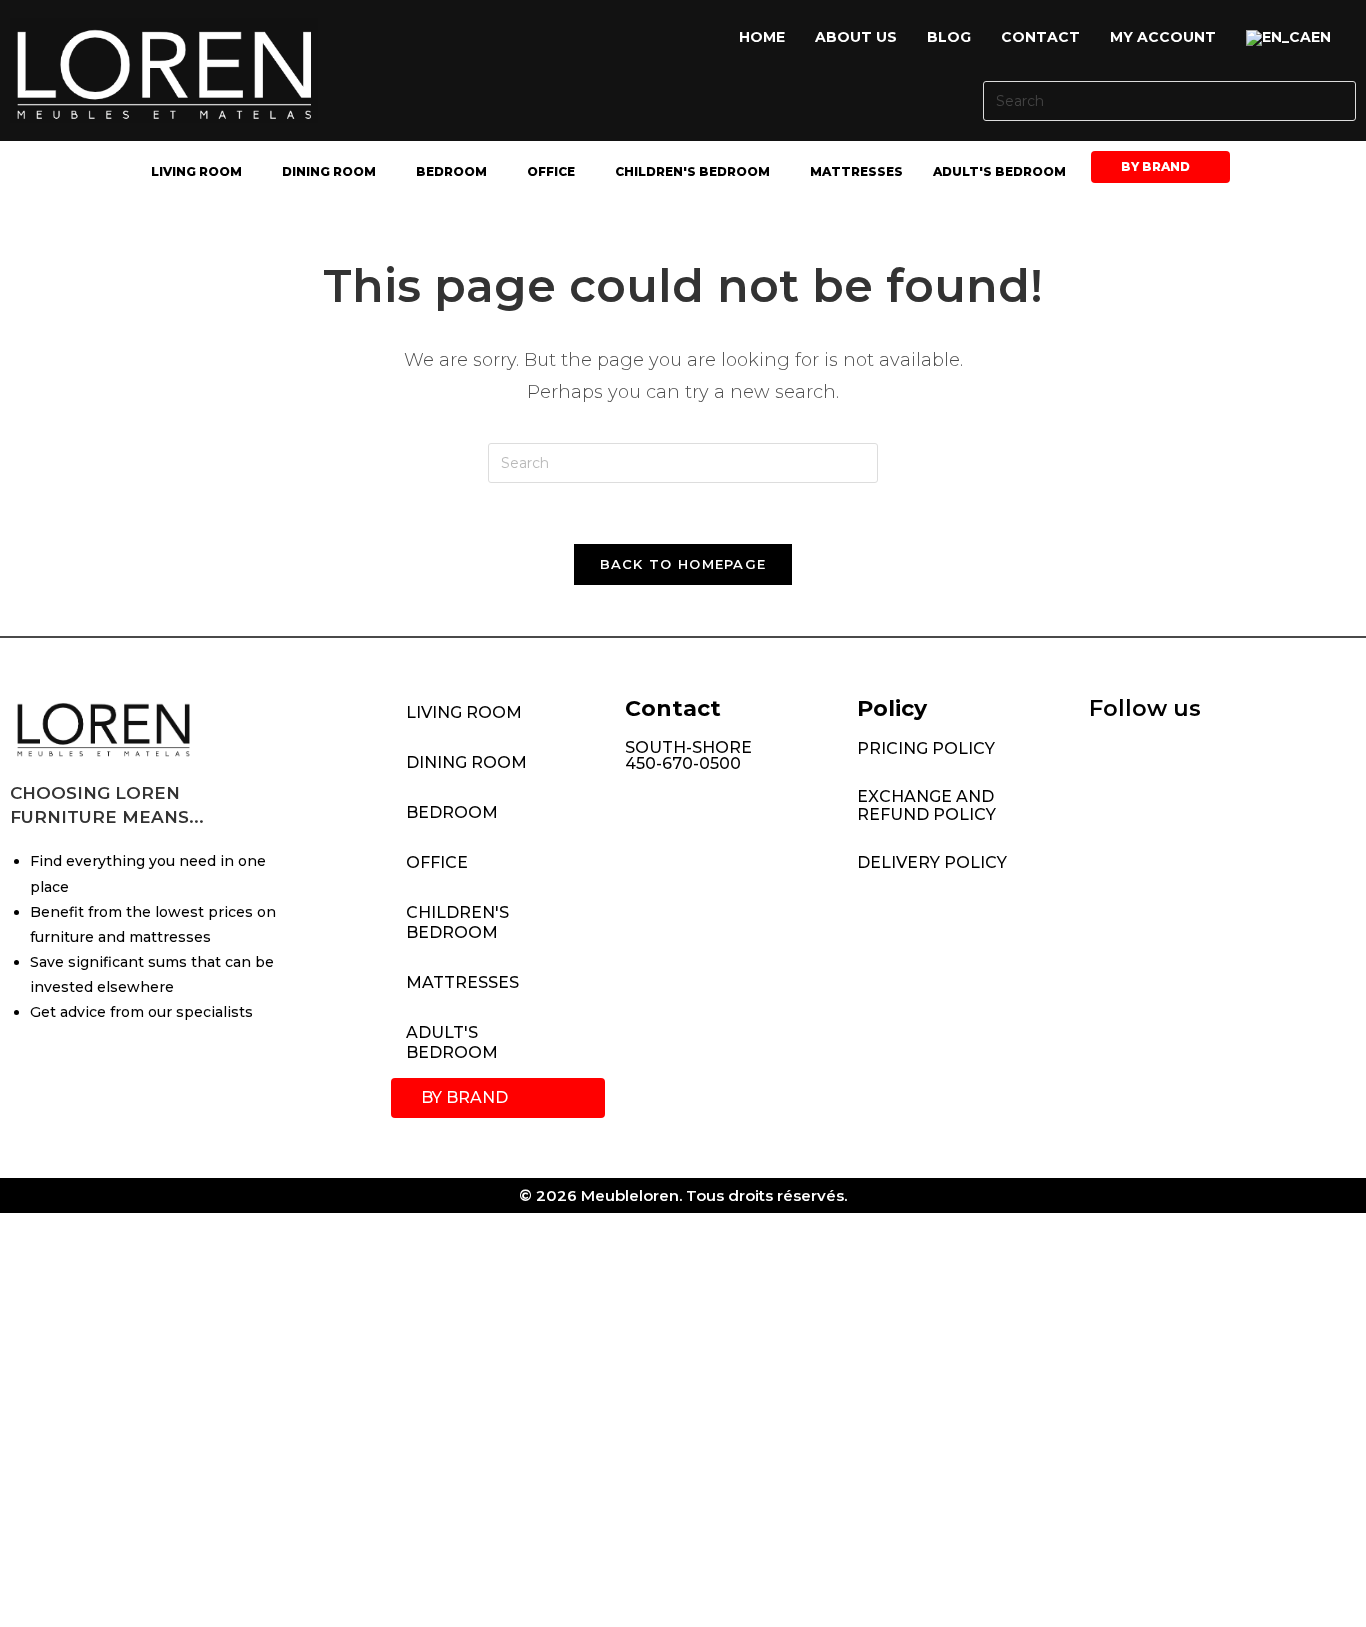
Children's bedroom (692, 171)
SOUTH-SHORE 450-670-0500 (688, 755)
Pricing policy (926, 748)
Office (551, 171)
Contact (1040, 37)
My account (1163, 37)
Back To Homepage (683, 564)
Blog (949, 37)
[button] (1293, 38)
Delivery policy (932, 862)
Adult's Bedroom (999, 171)
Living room (196, 171)
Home (762, 37)
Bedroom (451, 171)
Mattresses (856, 171)
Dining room (329, 171)
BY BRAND (1155, 166)
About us (856, 37)
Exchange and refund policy (926, 805)
